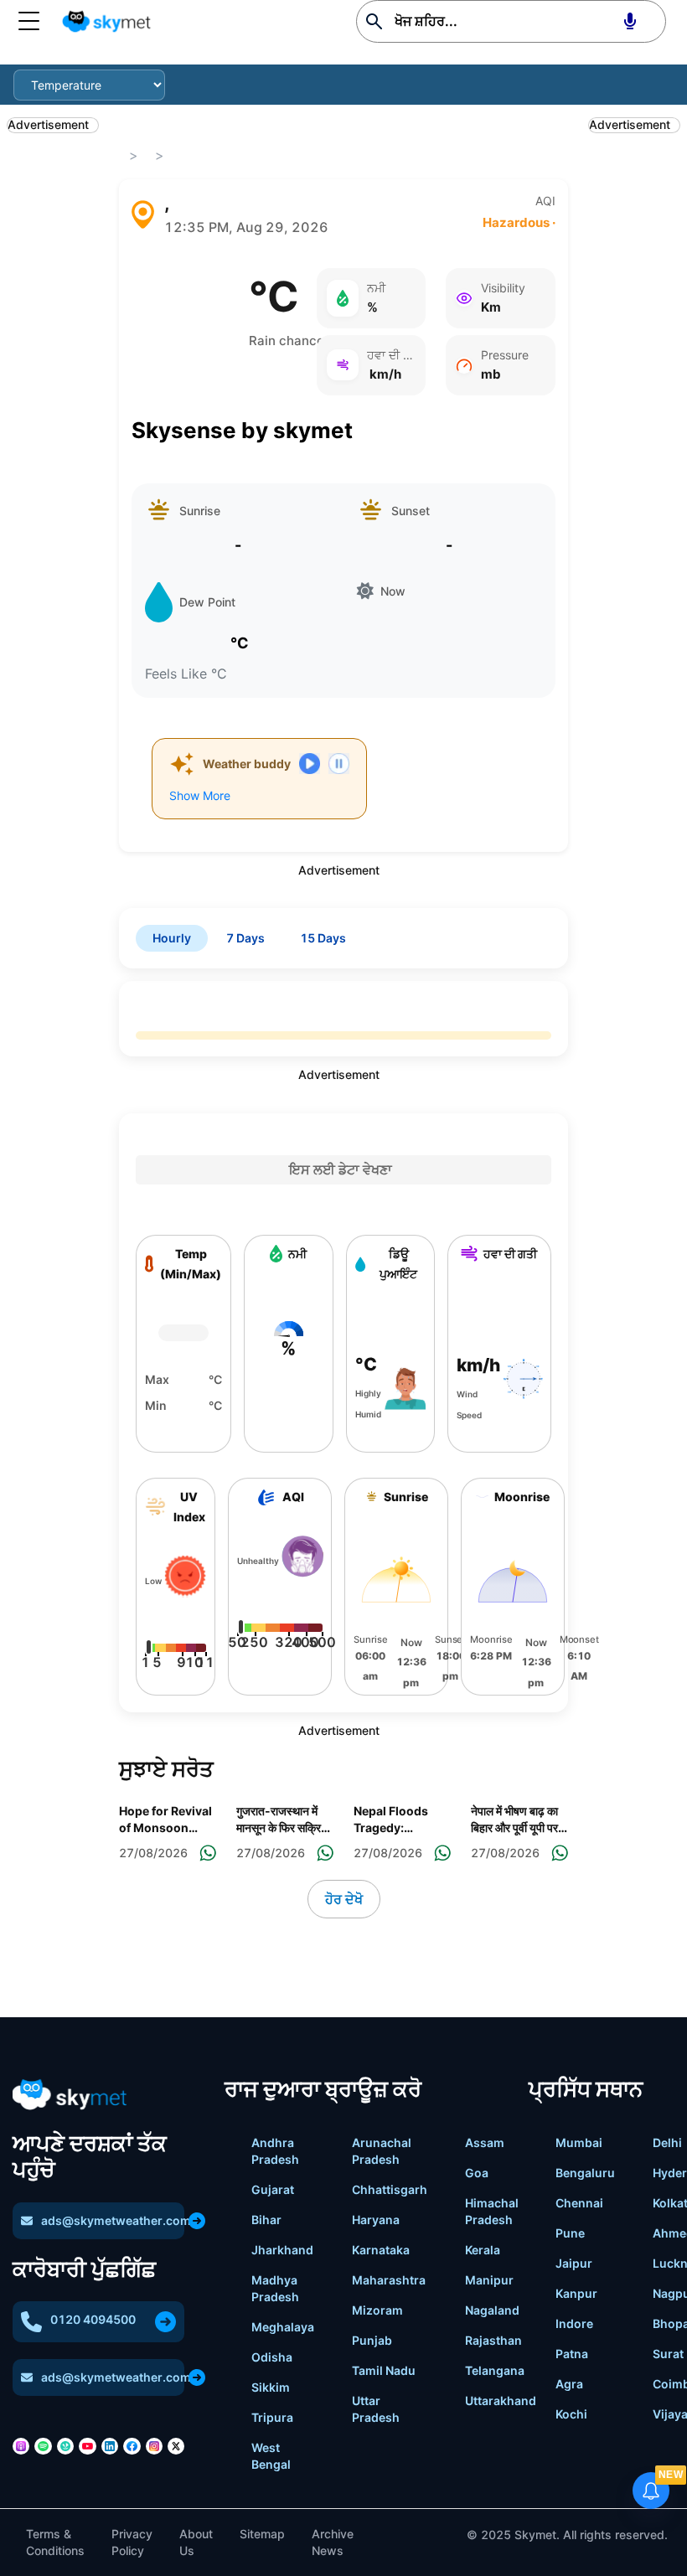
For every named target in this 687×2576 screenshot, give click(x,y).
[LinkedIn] (110, 2446)
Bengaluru (585, 2173)
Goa (477, 2173)
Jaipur (574, 2263)
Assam (485, 2142)
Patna (572, 2354)
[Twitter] (176, 2446)
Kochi (571, 2414)
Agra (569, 2384)
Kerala (483, 2250)
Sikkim (271, 2387)
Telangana (495, 2370)
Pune (570, 2233)
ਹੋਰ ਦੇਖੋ (344, 1899)
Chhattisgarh (390, 2189)
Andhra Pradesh (275, 2151)
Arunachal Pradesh (382, 2151)
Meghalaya (283, 2327)
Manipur (489, 2280)
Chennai (579, 2203)
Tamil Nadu (384, 2370)
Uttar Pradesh (376, 2409)
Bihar (266, 2220)
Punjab (372, 2340)
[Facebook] (132, 2446)
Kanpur (576, 2293)
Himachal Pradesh (492, 2211)
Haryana (376, 2220)
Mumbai (579, 2142)
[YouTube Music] (87, 2446)
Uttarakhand (501, 2400)
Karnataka (381, 2250)
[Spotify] (43, 2446)
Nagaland (492, 2310)
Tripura (272, 2417)
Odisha (272, 2357)
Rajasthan (493, 2340)
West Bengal (271, 2456)
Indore (574, 2323)
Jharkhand (282, 2250)
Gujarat (273, 2189)
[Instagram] (154, 2446)
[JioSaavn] (65, 2446)
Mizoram (377, 2310)
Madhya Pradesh (275, 2288)
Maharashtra (389, 2280)
